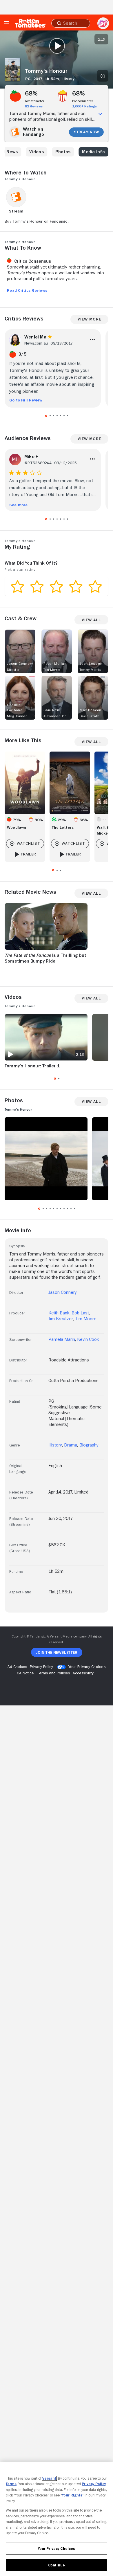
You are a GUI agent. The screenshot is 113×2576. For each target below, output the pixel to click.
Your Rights (72, 2495)
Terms (11, 2484)
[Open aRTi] (103, 23)
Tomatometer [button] (35, 101)
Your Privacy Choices (87, 1667)
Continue (57, 2565)
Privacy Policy (94, 2484)
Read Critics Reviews (27, 290)
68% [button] (31, 93)
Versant (49, 2478)
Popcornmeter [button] (83, 101)
